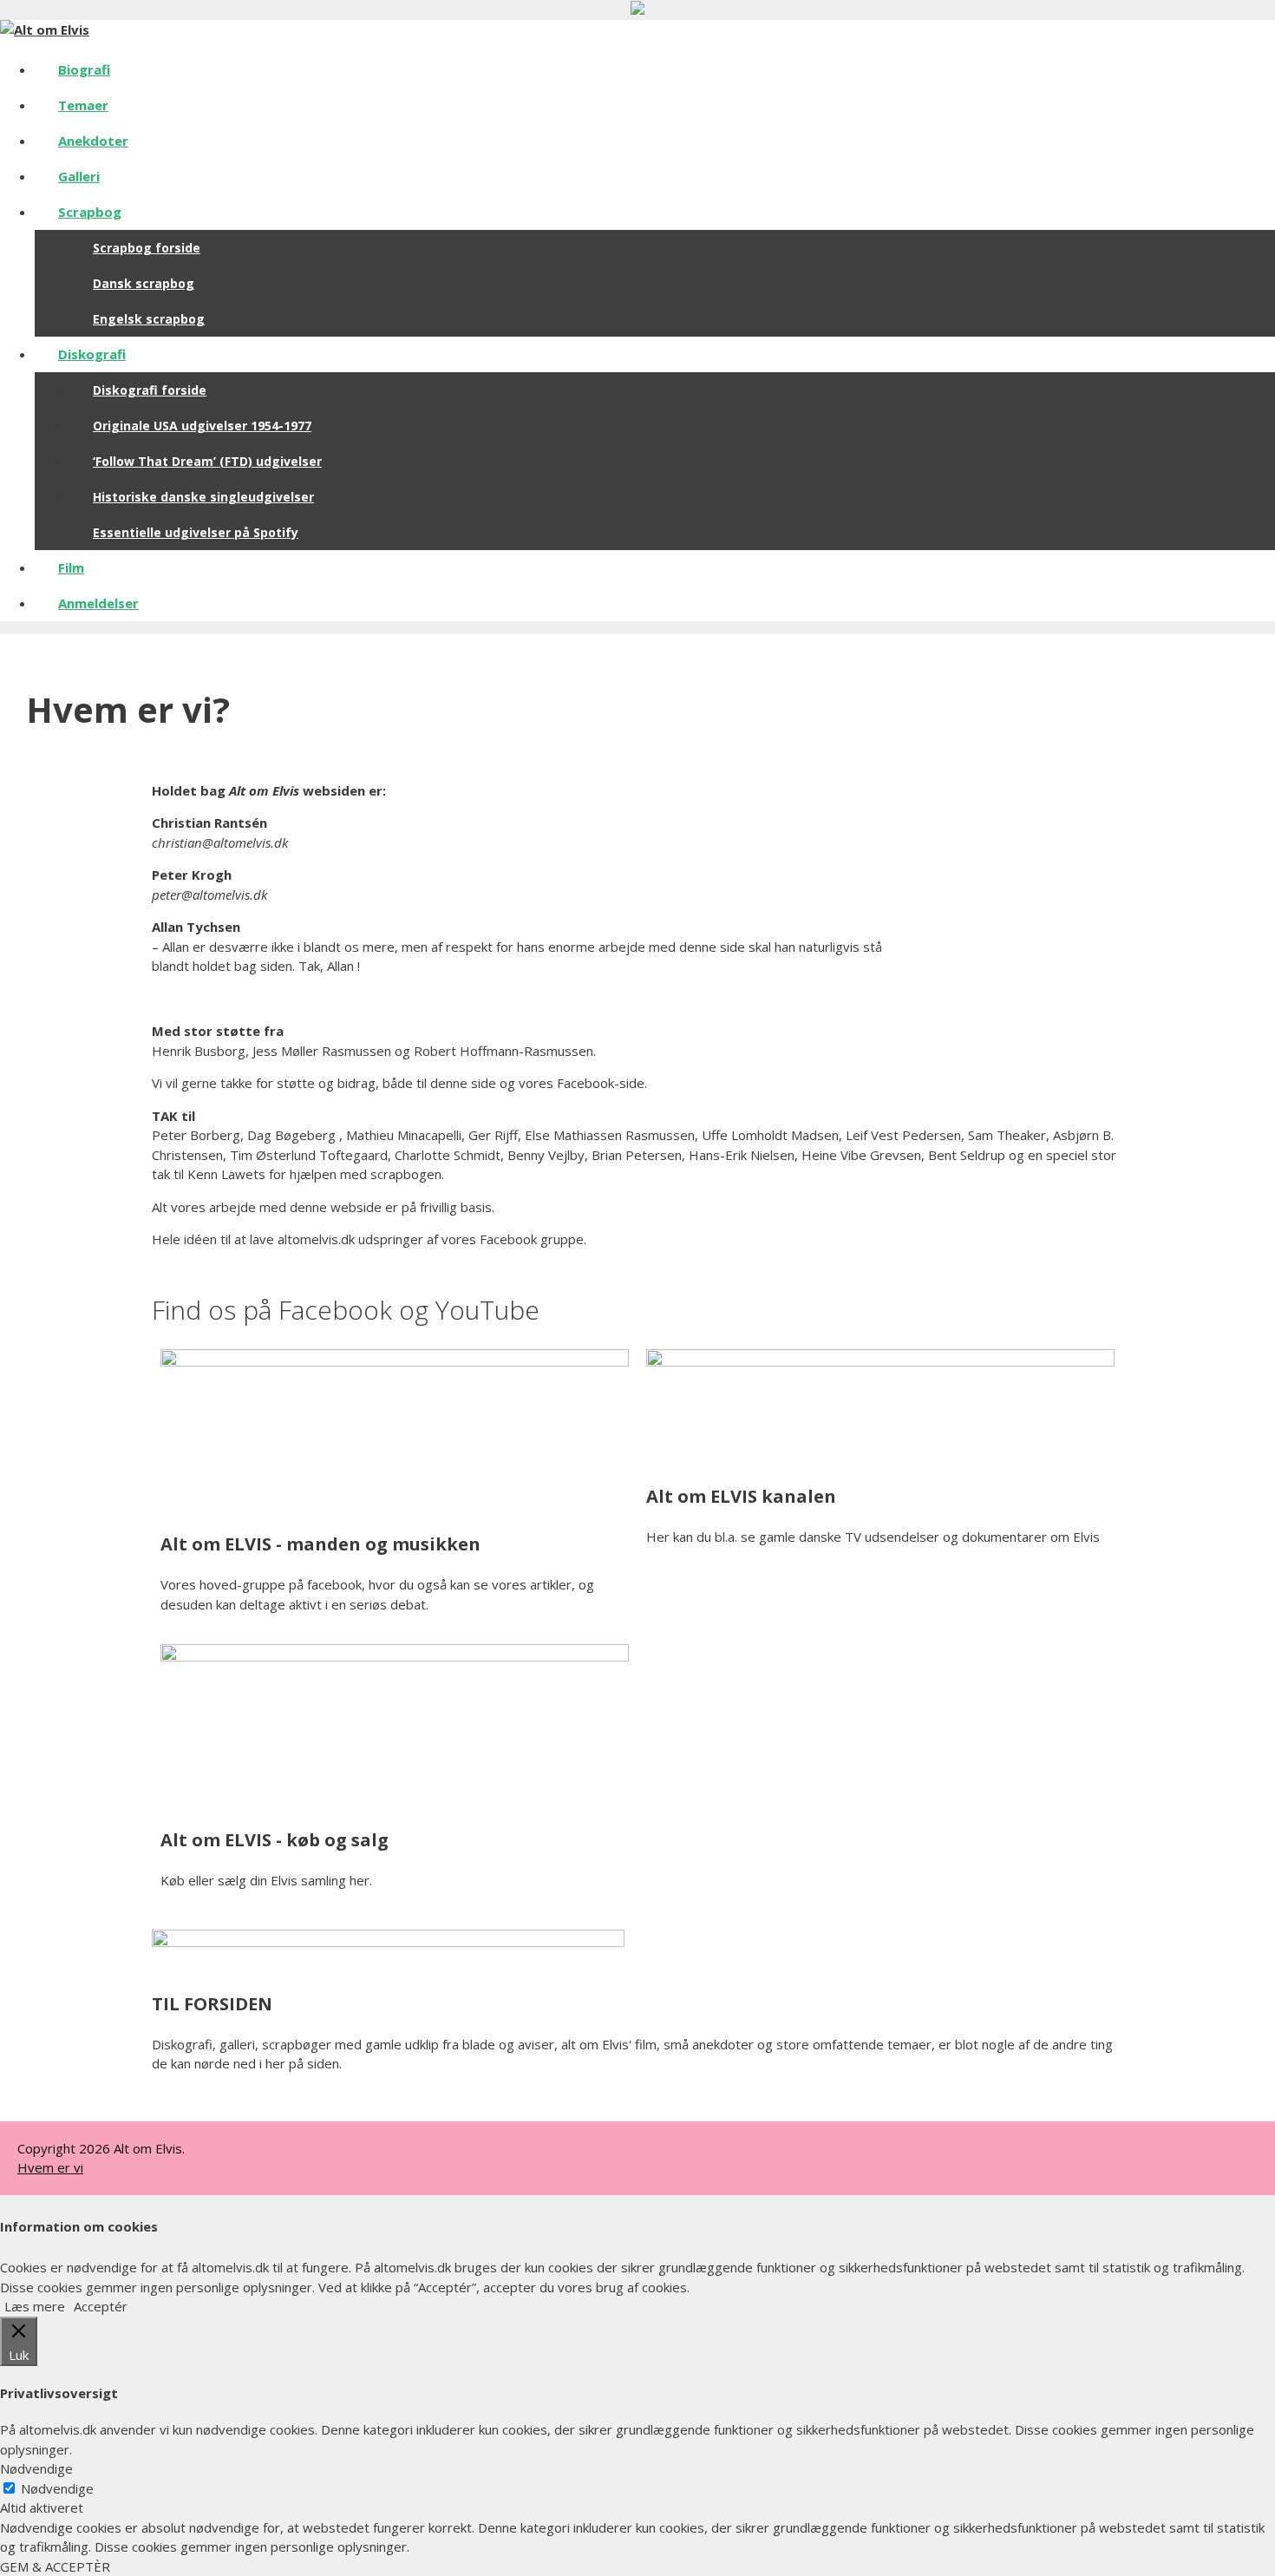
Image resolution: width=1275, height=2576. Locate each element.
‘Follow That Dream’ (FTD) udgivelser (207, 461)
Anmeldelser (98, 603)
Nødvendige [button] (36, 2468)
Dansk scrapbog (144, 283)
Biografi (84, 69)
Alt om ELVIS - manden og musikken (320, 1544)
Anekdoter (93, 141)
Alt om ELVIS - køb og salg (275, 1840)
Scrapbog (90, 212)
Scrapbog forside (147, 248)
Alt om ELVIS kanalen (741, 1496)
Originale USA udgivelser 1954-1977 (202, 426)
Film (71, 567)
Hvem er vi (50, 2167)
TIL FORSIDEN (212, 2004)
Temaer (83, 105)
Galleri (79, 176)
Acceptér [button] (101, 2306)
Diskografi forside (150, 390)
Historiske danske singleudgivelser (203, 497)
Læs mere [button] (35, 2306)
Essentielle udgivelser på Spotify (196, 532)
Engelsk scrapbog (149, 319)
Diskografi (92, 354)
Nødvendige (57, 2488)
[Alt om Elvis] (45, 29)
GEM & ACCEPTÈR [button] (55, 2566)
